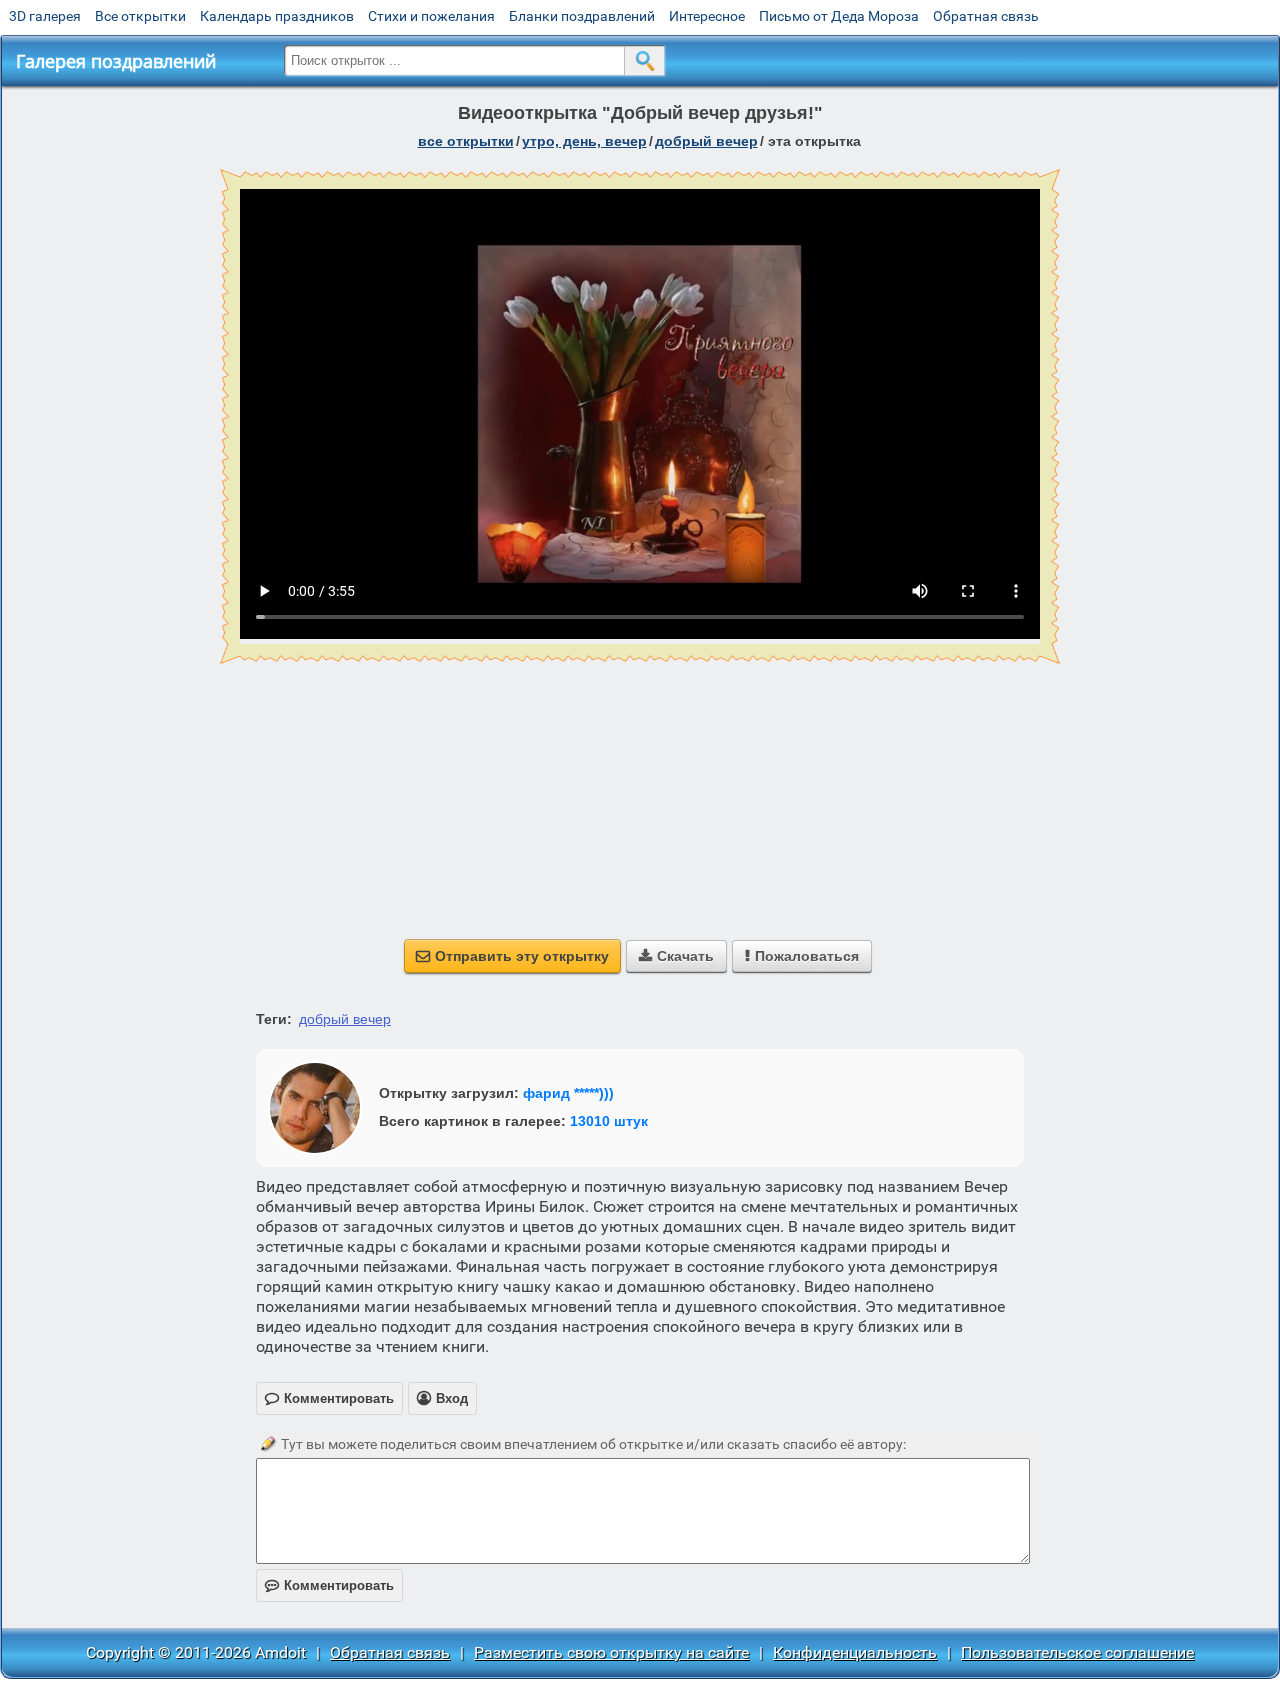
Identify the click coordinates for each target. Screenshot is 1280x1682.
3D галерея (45, 16)
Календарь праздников (277, 16)
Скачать (676, 956)
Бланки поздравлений (582, 16)
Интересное (707, 16)
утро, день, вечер (584, 141)
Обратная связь (986, 16)
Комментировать (329, 1585)
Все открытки (140, 16)
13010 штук (609, 1121)
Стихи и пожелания (431, 16)
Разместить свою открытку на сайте (611, 1652)
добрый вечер (706, 141)
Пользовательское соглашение (1077, 1652)
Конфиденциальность (855, 1652)
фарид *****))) (568, 1093)
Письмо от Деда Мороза (839, 16)
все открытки (466, 141)
